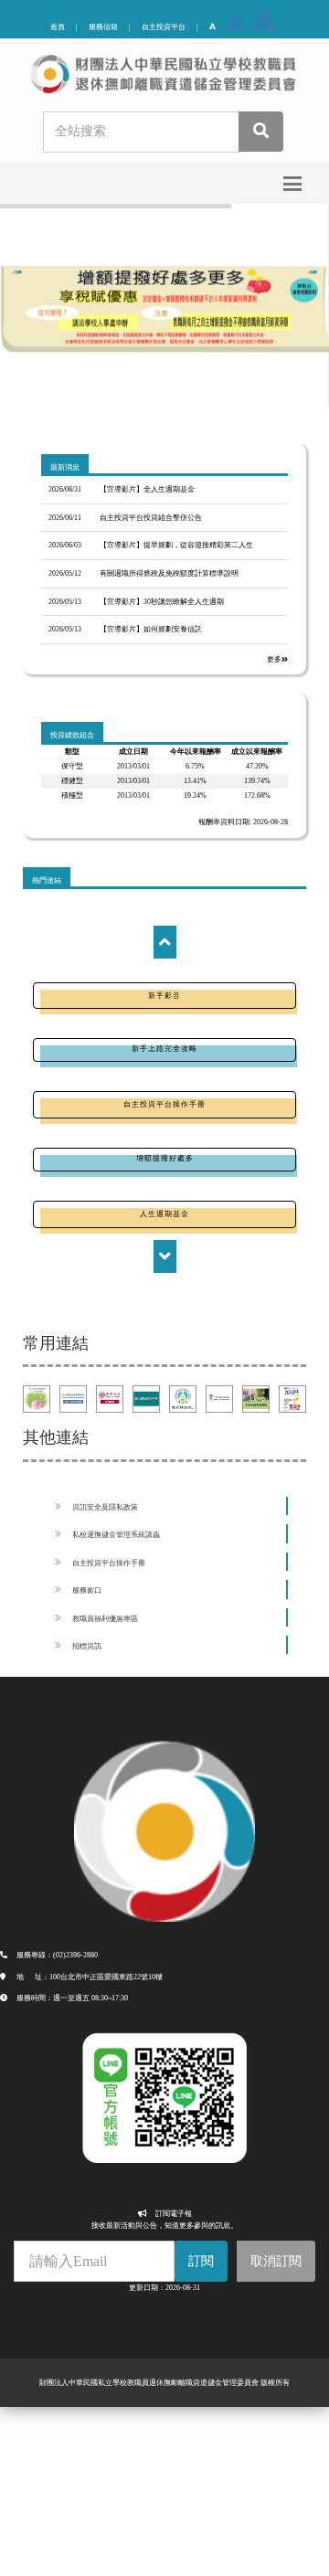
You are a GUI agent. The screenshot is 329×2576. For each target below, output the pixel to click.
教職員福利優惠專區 (105, 1619)
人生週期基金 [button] (164, 1214)
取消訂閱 (276, 2261)
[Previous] (165, 942)
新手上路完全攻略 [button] (164, 1049)
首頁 (58, 27)
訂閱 (201, 2261)
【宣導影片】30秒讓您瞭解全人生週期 (162, 602)
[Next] (165, 1256)
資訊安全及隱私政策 (105, 1507)
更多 (274, 659)
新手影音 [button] (164, 996)
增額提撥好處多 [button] (165, 1158)
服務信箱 (103, 27)
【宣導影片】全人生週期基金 (147, 489)
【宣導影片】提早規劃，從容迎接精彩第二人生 (176, 545)
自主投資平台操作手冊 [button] (164, 1104)
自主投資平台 (164, 27)
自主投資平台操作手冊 (109, 1563)
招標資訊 (87, 1646)
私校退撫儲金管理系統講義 (116, 1535)
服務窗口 (87, 1590)
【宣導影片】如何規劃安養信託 (151, 629)
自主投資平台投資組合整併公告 (151, 518)
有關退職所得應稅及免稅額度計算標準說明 (169, 573)
